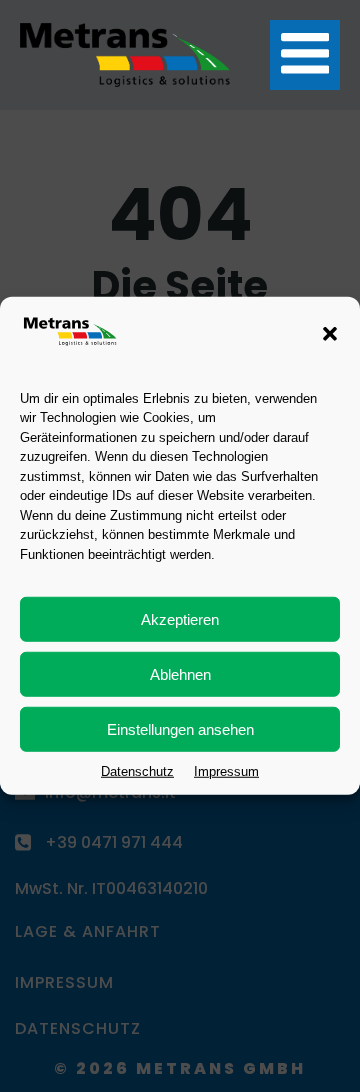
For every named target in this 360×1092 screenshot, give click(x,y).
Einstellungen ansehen (180, 729)
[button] (330, 334)
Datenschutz (137, 771)
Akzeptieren (180, 619)
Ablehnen (180, 674)
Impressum (226, 771)
